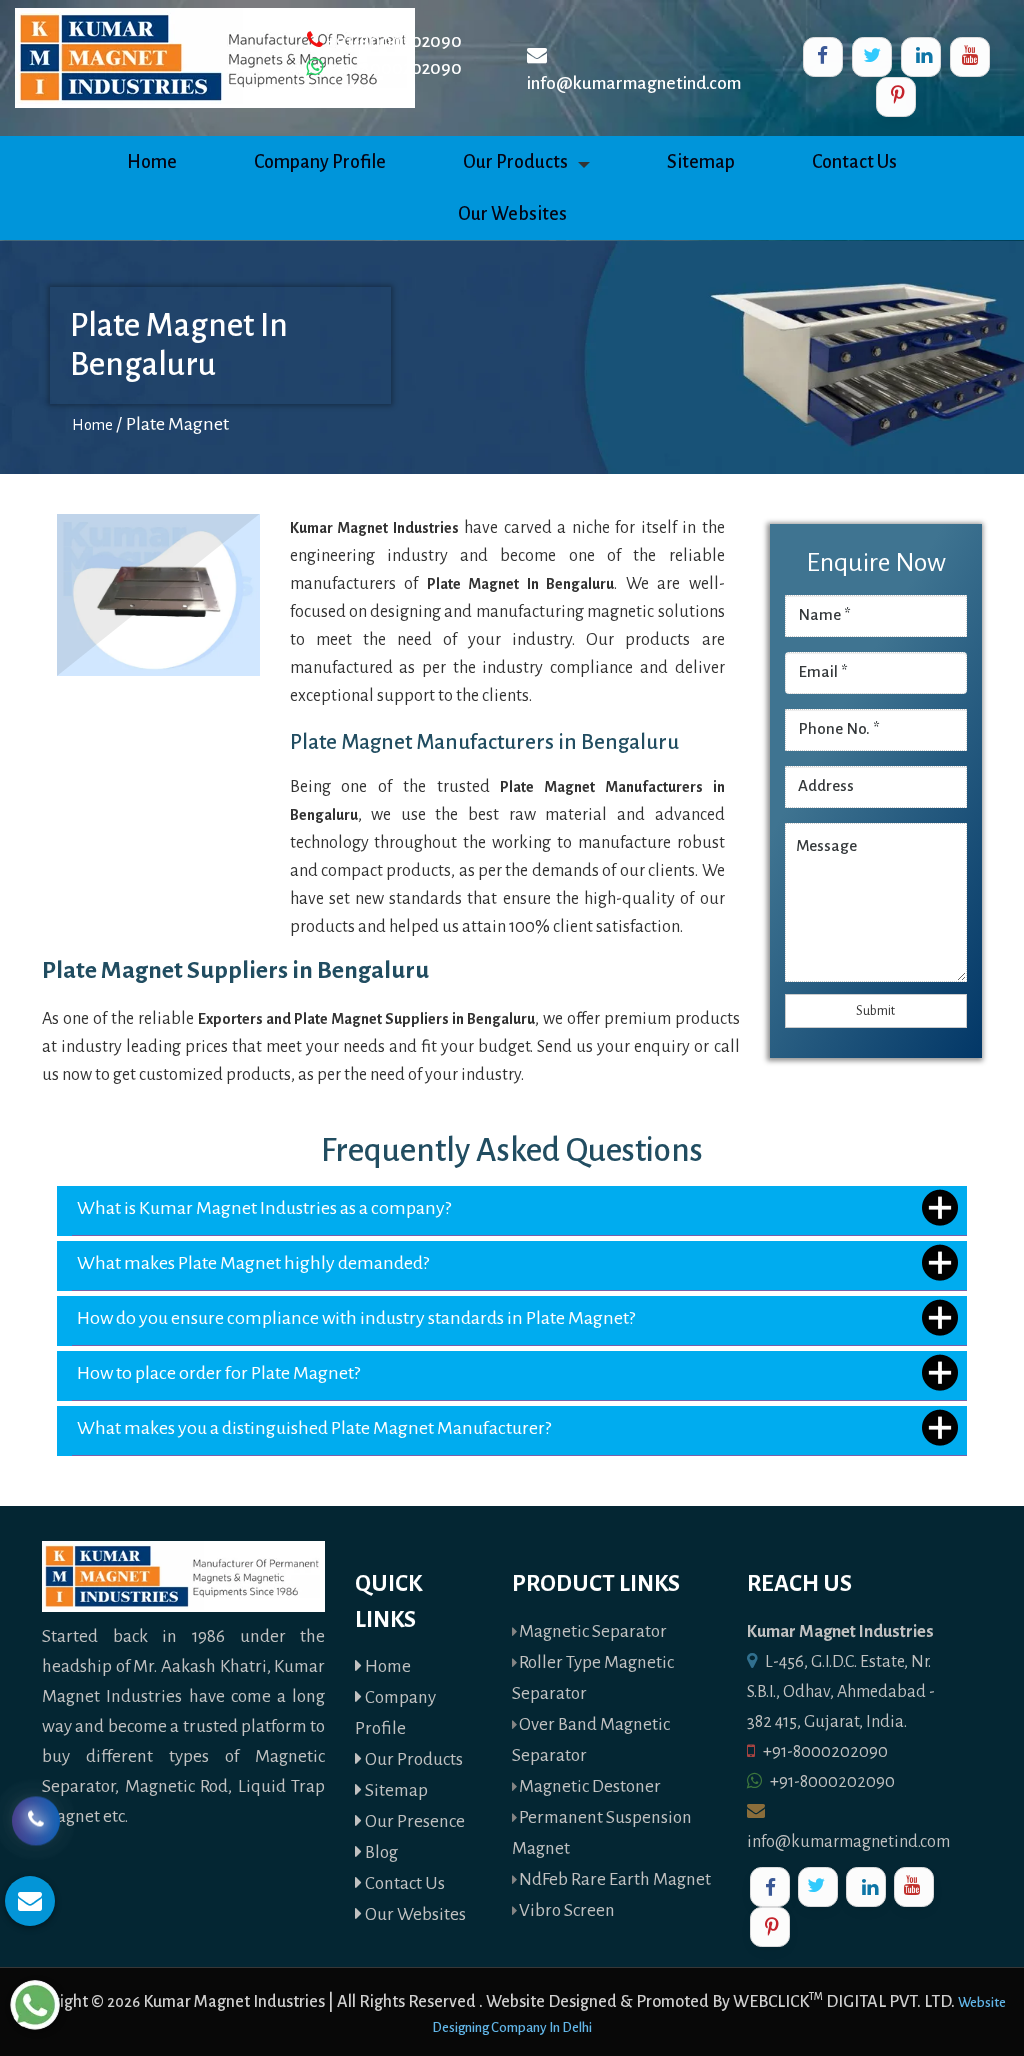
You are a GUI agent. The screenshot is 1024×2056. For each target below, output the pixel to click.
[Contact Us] (36, 1816)
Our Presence (413, 1821)
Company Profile (320, 162)
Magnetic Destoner (590, 1786)
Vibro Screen (567, 1910)
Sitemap (701, 162)
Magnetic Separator (593, 1631)
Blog (380, 1852)
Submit (875, 1011)
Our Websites (512, 214)
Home (152, 162)
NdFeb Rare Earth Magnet (615, 1879)
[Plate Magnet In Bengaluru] (158, 594)
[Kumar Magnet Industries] (215, 57)
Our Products (515, 162)
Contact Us (854, 162)
